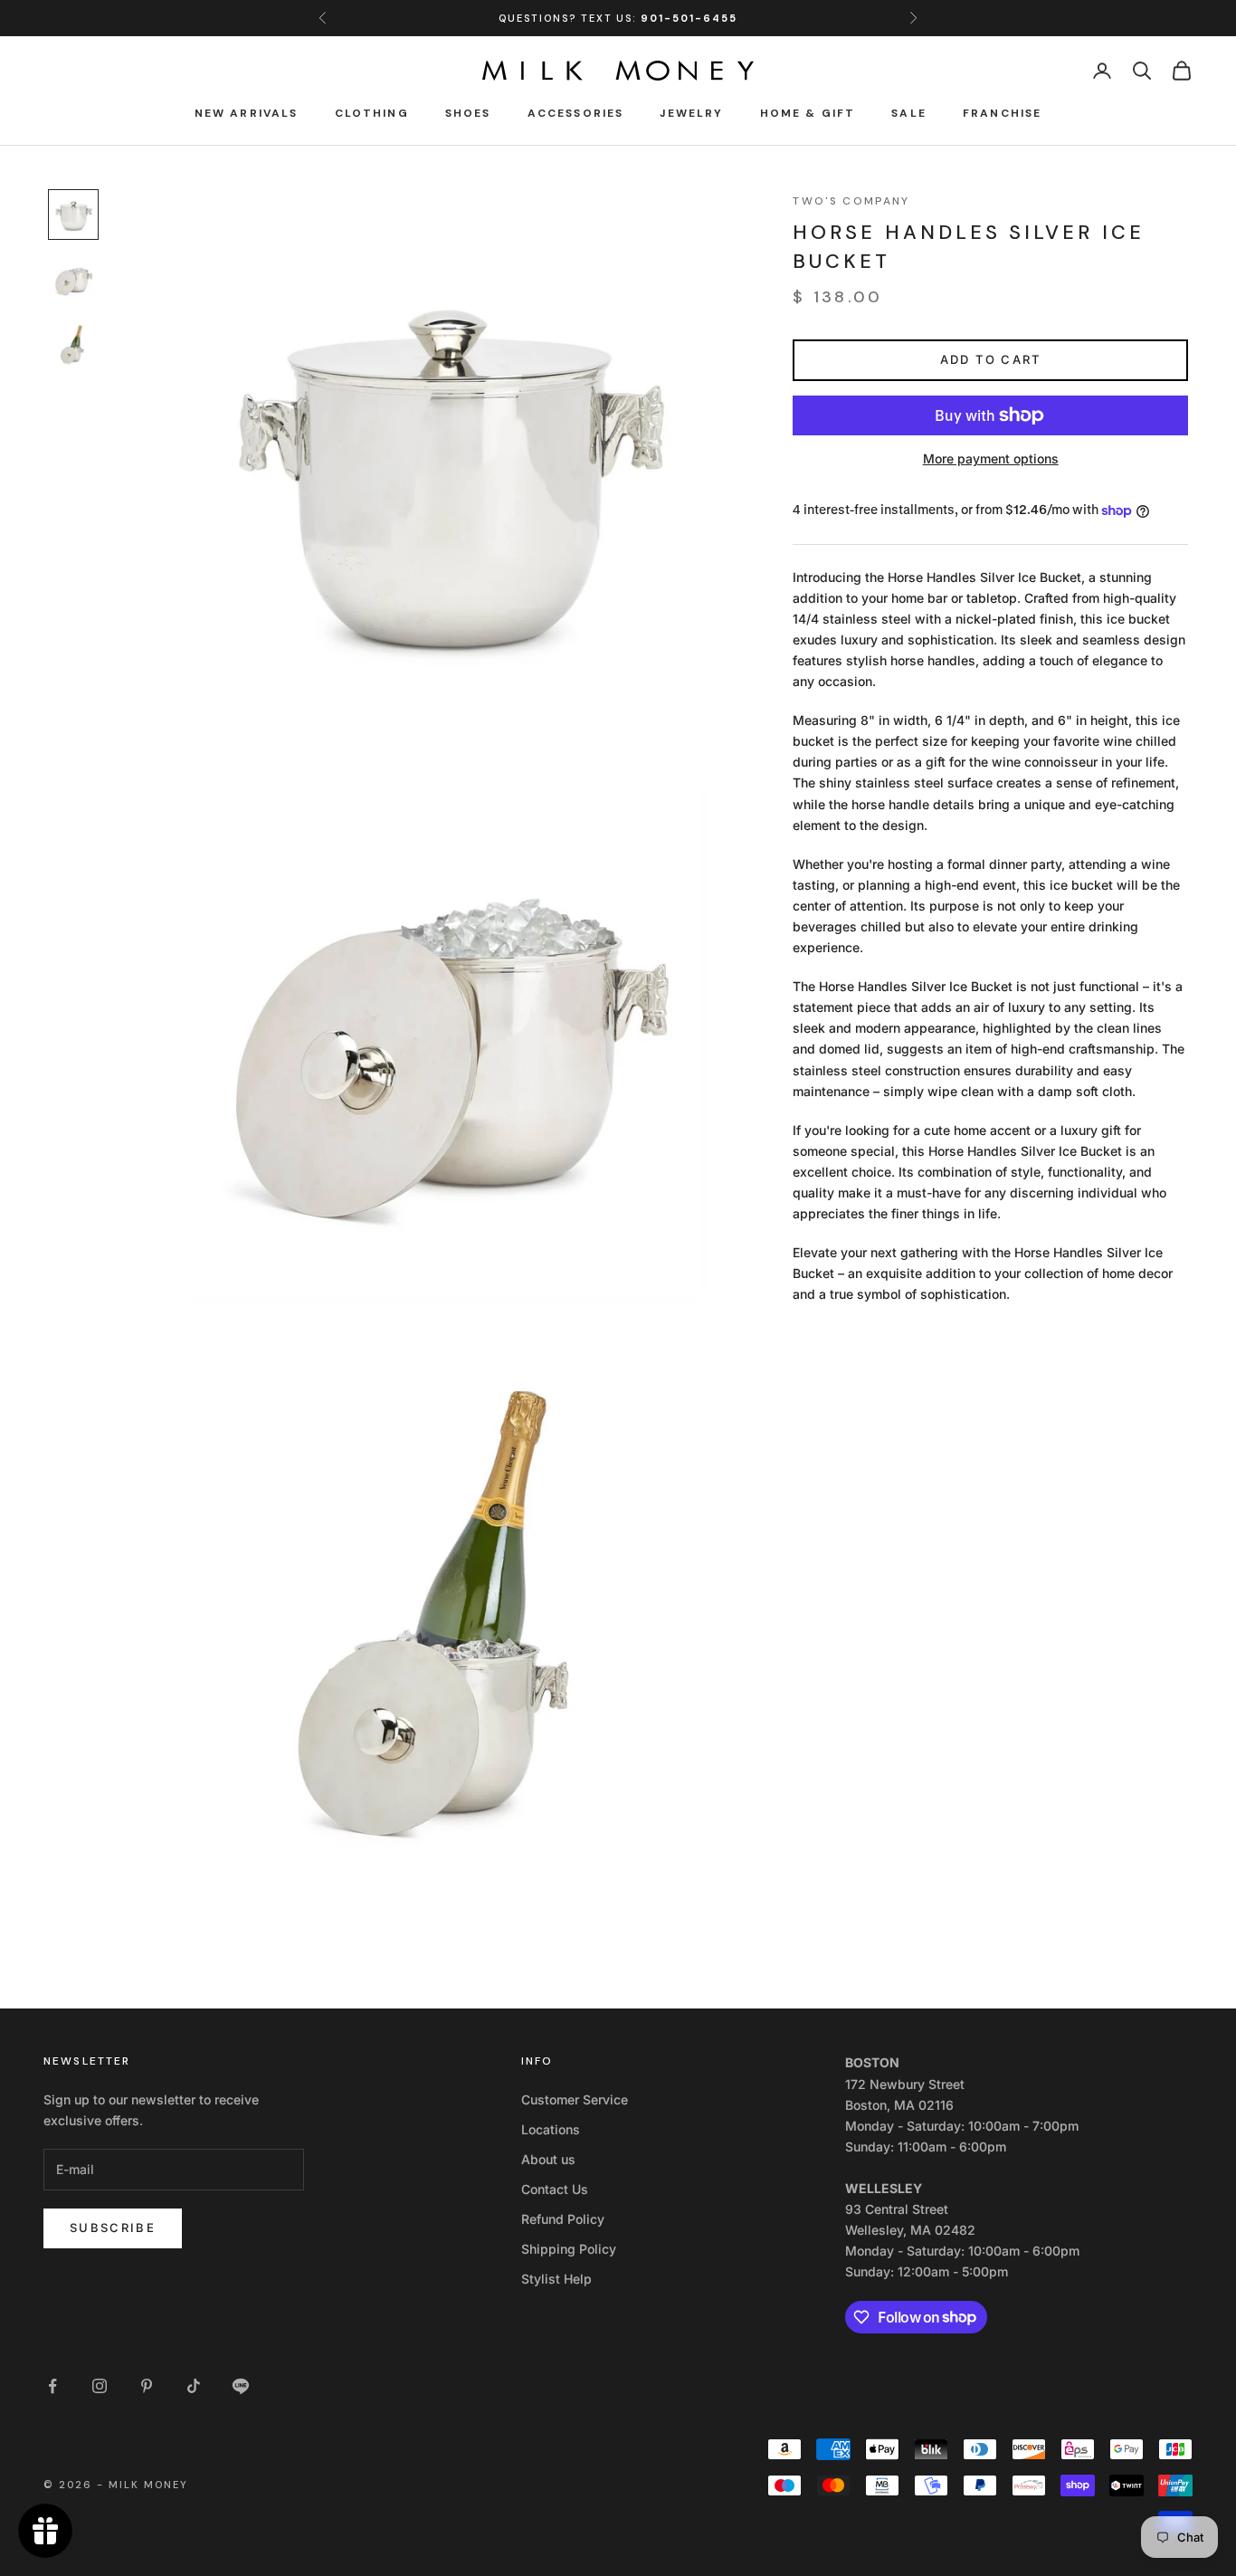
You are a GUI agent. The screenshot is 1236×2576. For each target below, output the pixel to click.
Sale (909, 113)
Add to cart (991, 359)
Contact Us (555, 2189)
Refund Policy (563, 2219)
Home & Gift (808, 113)
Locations (551, 2129)
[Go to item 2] (73, 280)
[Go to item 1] (73, 215)
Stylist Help (556, 2279)
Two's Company (851, 201)
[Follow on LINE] (241, 2386)
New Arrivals (247, 113)
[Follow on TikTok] (194, 2386)
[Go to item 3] (73, 345)
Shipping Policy (569, 2249)
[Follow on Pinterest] (147, 2386)
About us (548, 2159)
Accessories (576, 113)
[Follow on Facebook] (52, 2386)
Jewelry (691, 113)
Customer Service (575, 2099)
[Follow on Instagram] (100, 2386)
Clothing (372, 113)
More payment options (991, 458)
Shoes (468, 113)
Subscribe (113, 2228)
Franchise (1002, 113)
